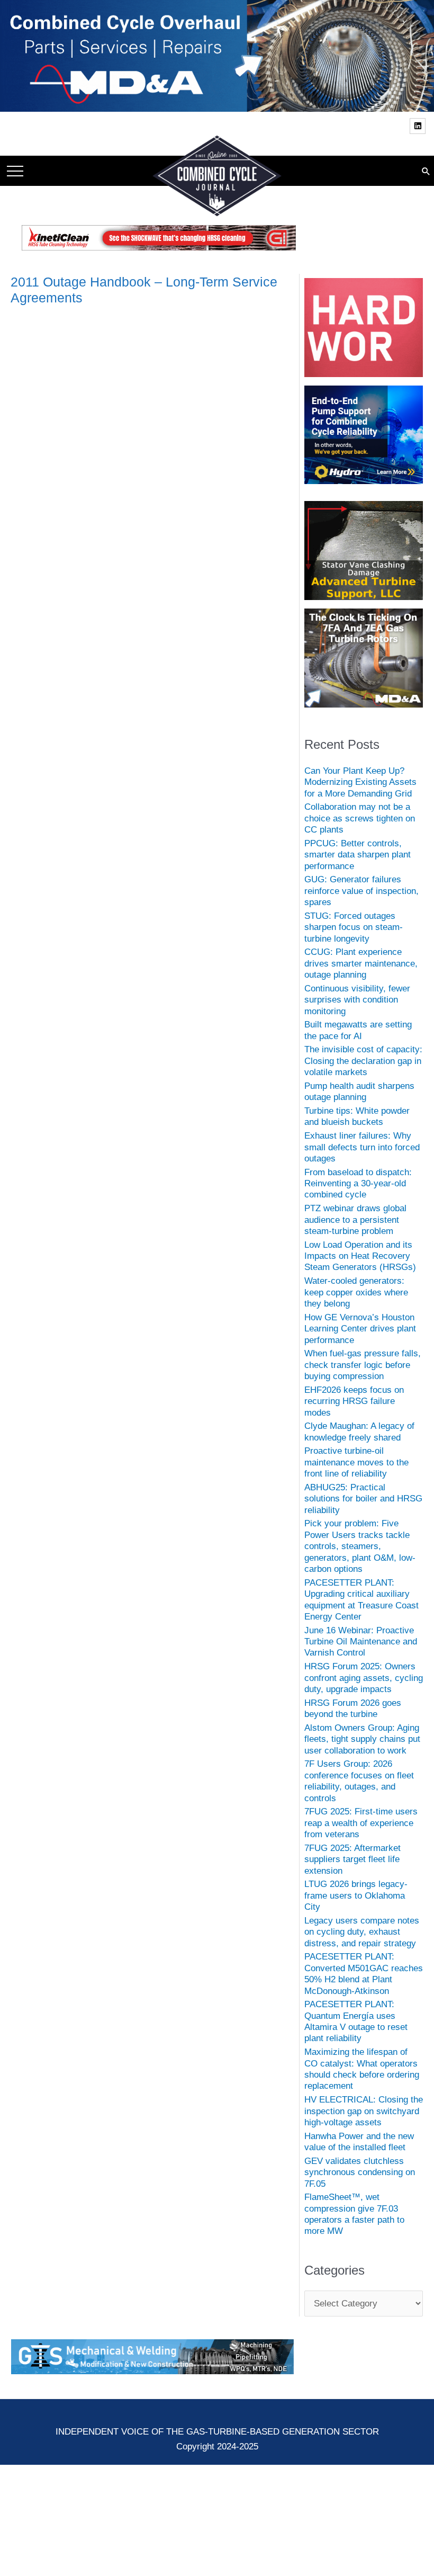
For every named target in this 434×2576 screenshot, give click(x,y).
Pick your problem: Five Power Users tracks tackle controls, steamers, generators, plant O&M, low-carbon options (360, 1546)
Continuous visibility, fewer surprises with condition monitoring (357, 1000)
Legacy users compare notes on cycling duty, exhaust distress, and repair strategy (362, 1932)
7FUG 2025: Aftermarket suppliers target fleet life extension (352, 1859)
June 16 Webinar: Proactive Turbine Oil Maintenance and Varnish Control (361, 1642)
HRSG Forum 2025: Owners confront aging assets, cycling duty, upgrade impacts (364, 1678)
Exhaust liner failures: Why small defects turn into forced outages (362, 1147)
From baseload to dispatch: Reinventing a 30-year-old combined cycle (358, 1184)
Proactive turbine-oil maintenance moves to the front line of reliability (356, 1462)
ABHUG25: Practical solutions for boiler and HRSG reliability (363, 1499)
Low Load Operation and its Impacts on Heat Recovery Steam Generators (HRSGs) (360, 1256)
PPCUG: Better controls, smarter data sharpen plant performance (358, 855)
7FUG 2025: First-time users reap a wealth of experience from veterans (361, 1823)
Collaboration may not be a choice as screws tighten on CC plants (360, 818)
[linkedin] (419, 126)
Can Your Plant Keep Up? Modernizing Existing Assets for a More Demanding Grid (360, 782)
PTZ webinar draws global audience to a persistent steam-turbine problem (355, 1220)
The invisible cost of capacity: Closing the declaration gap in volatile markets (363, 1061)
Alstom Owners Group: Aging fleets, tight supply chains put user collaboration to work (362, 1739)
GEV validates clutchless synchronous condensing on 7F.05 (360, 2172)
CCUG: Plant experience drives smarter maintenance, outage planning (361, 963)
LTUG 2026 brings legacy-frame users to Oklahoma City (356, 1895)
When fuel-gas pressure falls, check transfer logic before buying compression (363, 1365)
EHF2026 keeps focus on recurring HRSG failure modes (354, 1401)
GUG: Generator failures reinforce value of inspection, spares (361, 891)
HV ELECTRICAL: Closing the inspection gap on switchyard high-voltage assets (364, 2111)
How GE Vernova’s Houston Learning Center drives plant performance (360, 1329)
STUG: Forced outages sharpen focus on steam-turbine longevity (354, 927)
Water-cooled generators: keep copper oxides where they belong (356, 1292)
